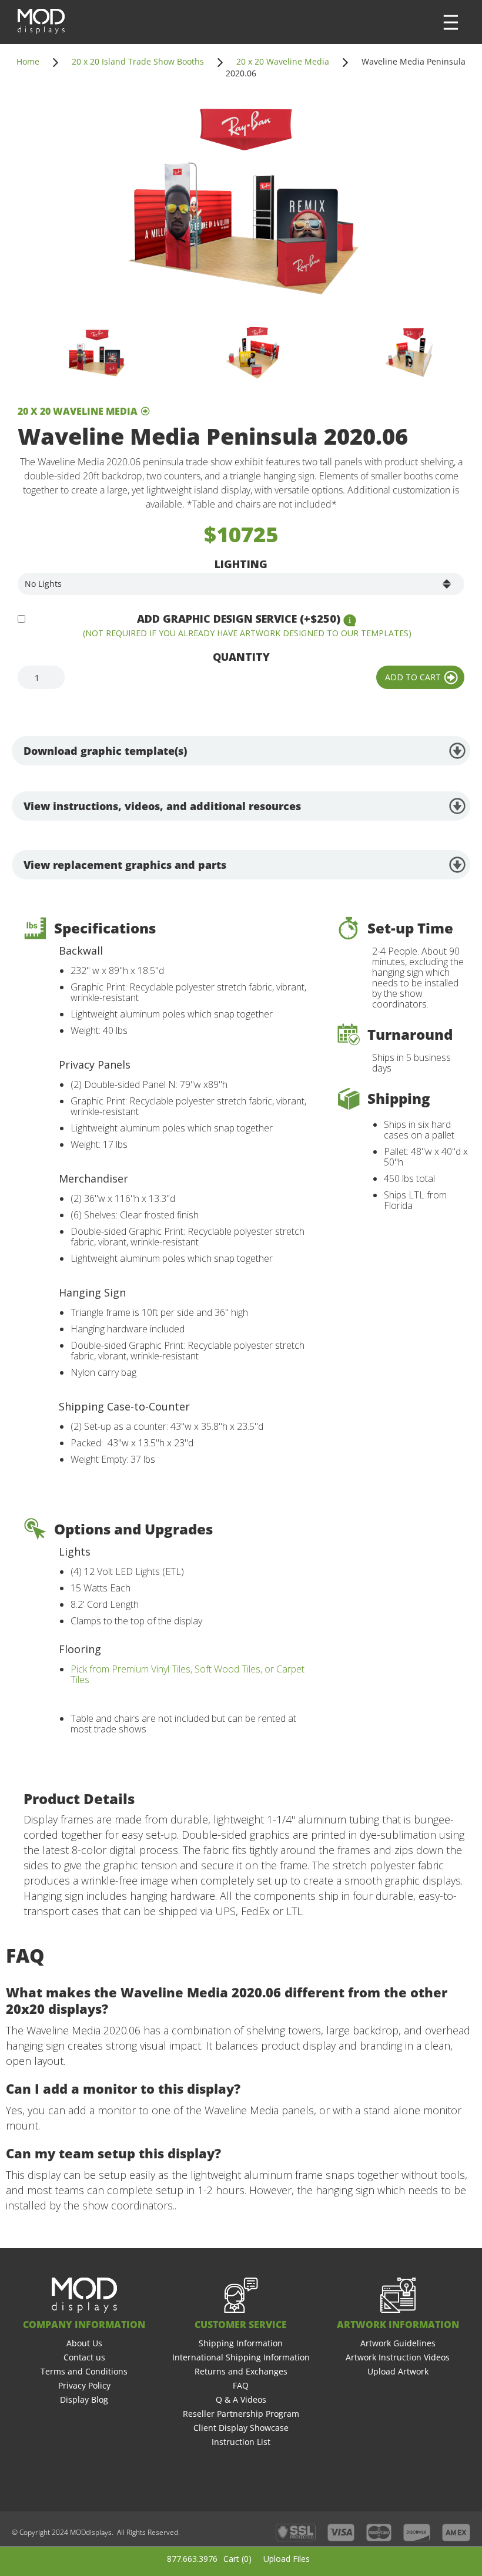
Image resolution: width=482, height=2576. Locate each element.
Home (28, 61)
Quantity (241, 657)
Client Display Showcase (241, 2428)
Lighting (241, 564)
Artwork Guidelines (398, 2343)
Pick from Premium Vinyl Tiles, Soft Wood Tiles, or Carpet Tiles (188, 1674)
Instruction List (241, 2442)
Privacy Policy (84, 2385)
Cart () (237, 2559)
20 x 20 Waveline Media (283, 61)
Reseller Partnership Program (241, 2414)
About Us (84, 2343)
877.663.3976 (192, 2559)
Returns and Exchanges (241, 2371)
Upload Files (287, 2559)
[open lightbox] (241, 204)
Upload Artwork (398, 2371)
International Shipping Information (241, 2357)
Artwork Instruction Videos (398, 2357)
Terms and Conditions (84, 2371)
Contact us (84, 2357)
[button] (451, 22)
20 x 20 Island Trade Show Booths (138, 61)
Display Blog (84, 2399)
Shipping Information (241, 2343)
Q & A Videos (241, 2399)
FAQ (241, 2385)
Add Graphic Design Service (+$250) (239, 619)
